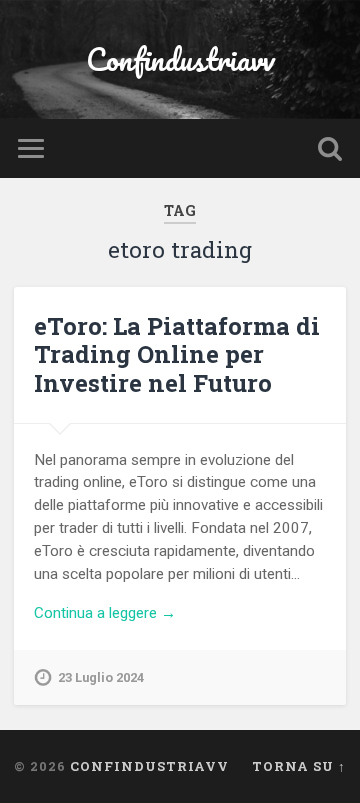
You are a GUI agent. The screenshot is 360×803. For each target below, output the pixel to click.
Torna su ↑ (299, 766)
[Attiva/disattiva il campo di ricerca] (330, 148)
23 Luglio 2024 (101, 677)
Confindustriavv (180, 59)
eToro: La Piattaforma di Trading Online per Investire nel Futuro (177, 355)
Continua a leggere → (105, 613)
